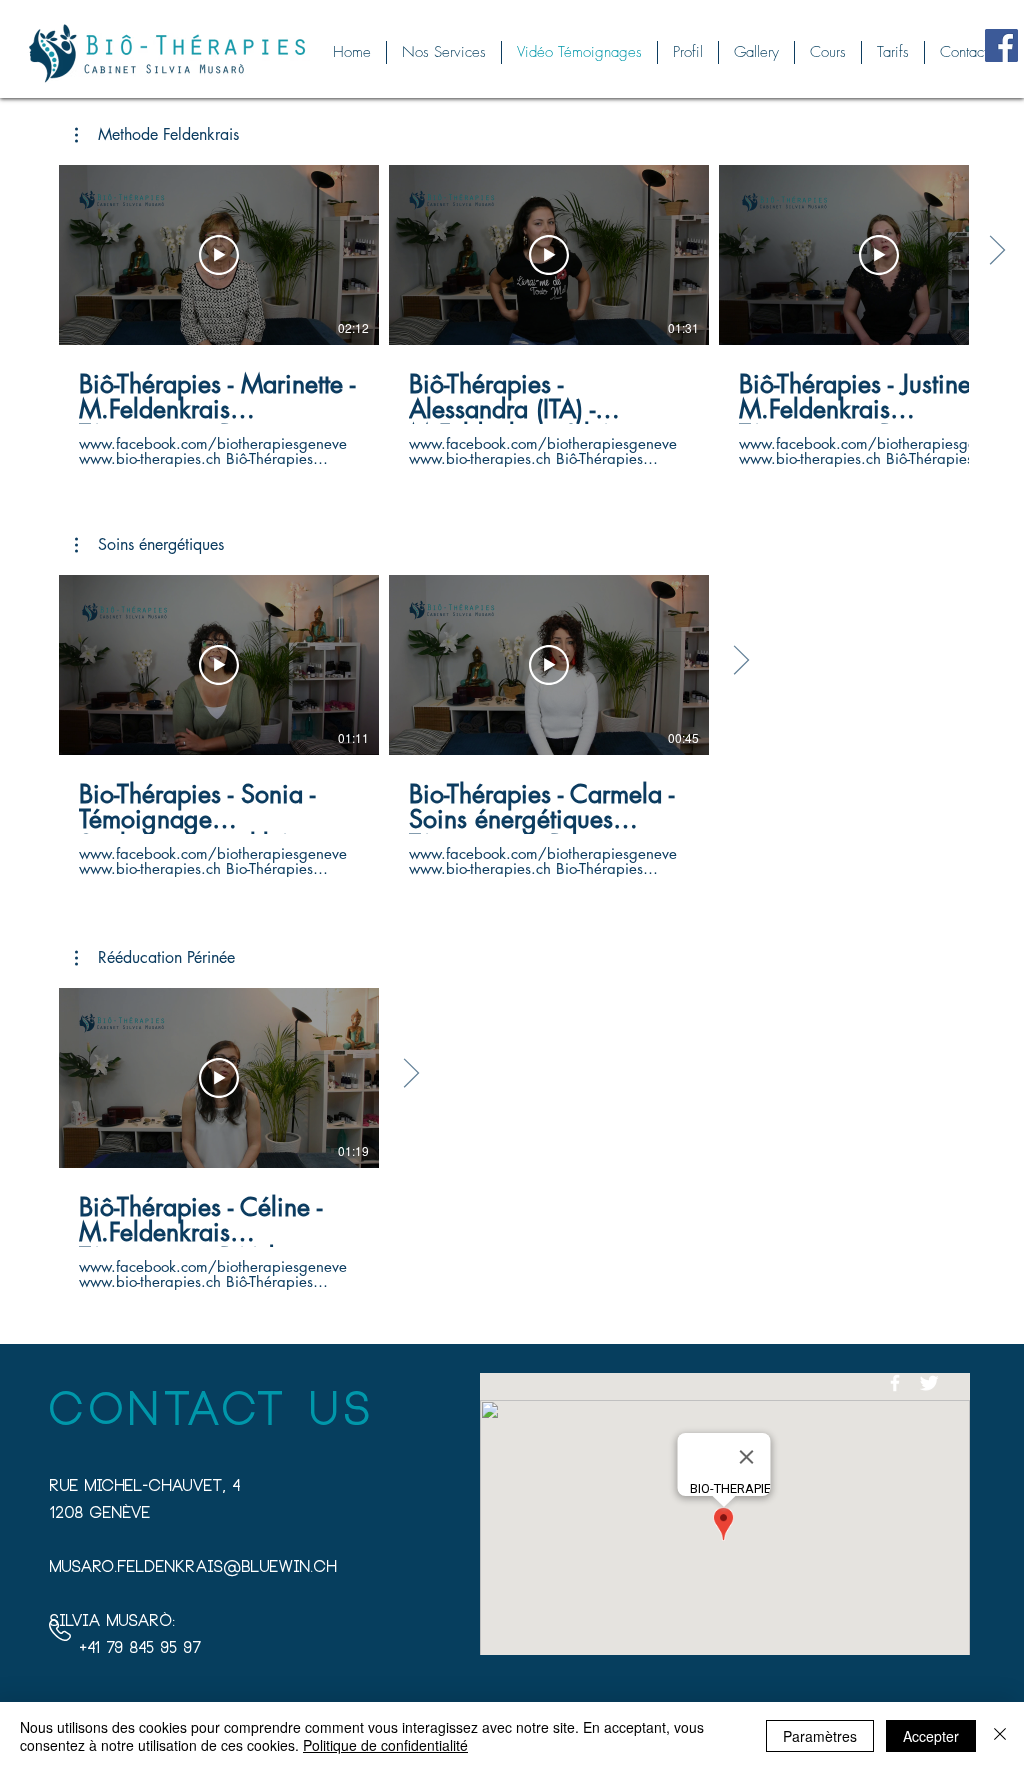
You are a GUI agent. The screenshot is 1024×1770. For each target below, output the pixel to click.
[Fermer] (1000, 1736)
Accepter (931, 1736)
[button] (157, 135)
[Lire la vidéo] (219, 255)
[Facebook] (1001, 45)
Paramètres (820, 1736)
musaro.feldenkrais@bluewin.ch (193, 1568)
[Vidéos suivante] (996, 251)
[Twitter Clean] (929, 1383)
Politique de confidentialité (385, 1745)
